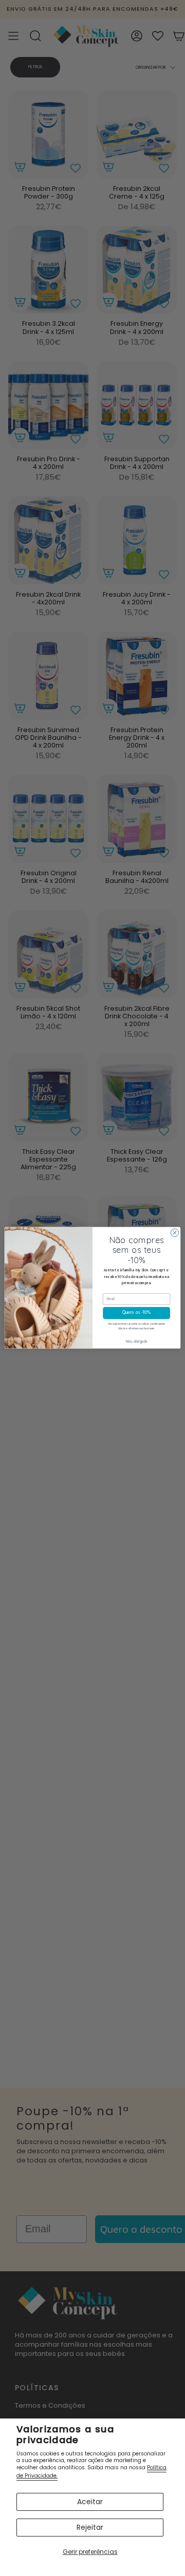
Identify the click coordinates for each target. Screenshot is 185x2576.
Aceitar (90, 2502)
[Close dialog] (174, 1233)
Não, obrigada (137, 1342)
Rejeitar (90, 2527)
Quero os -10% (136, 1313)
